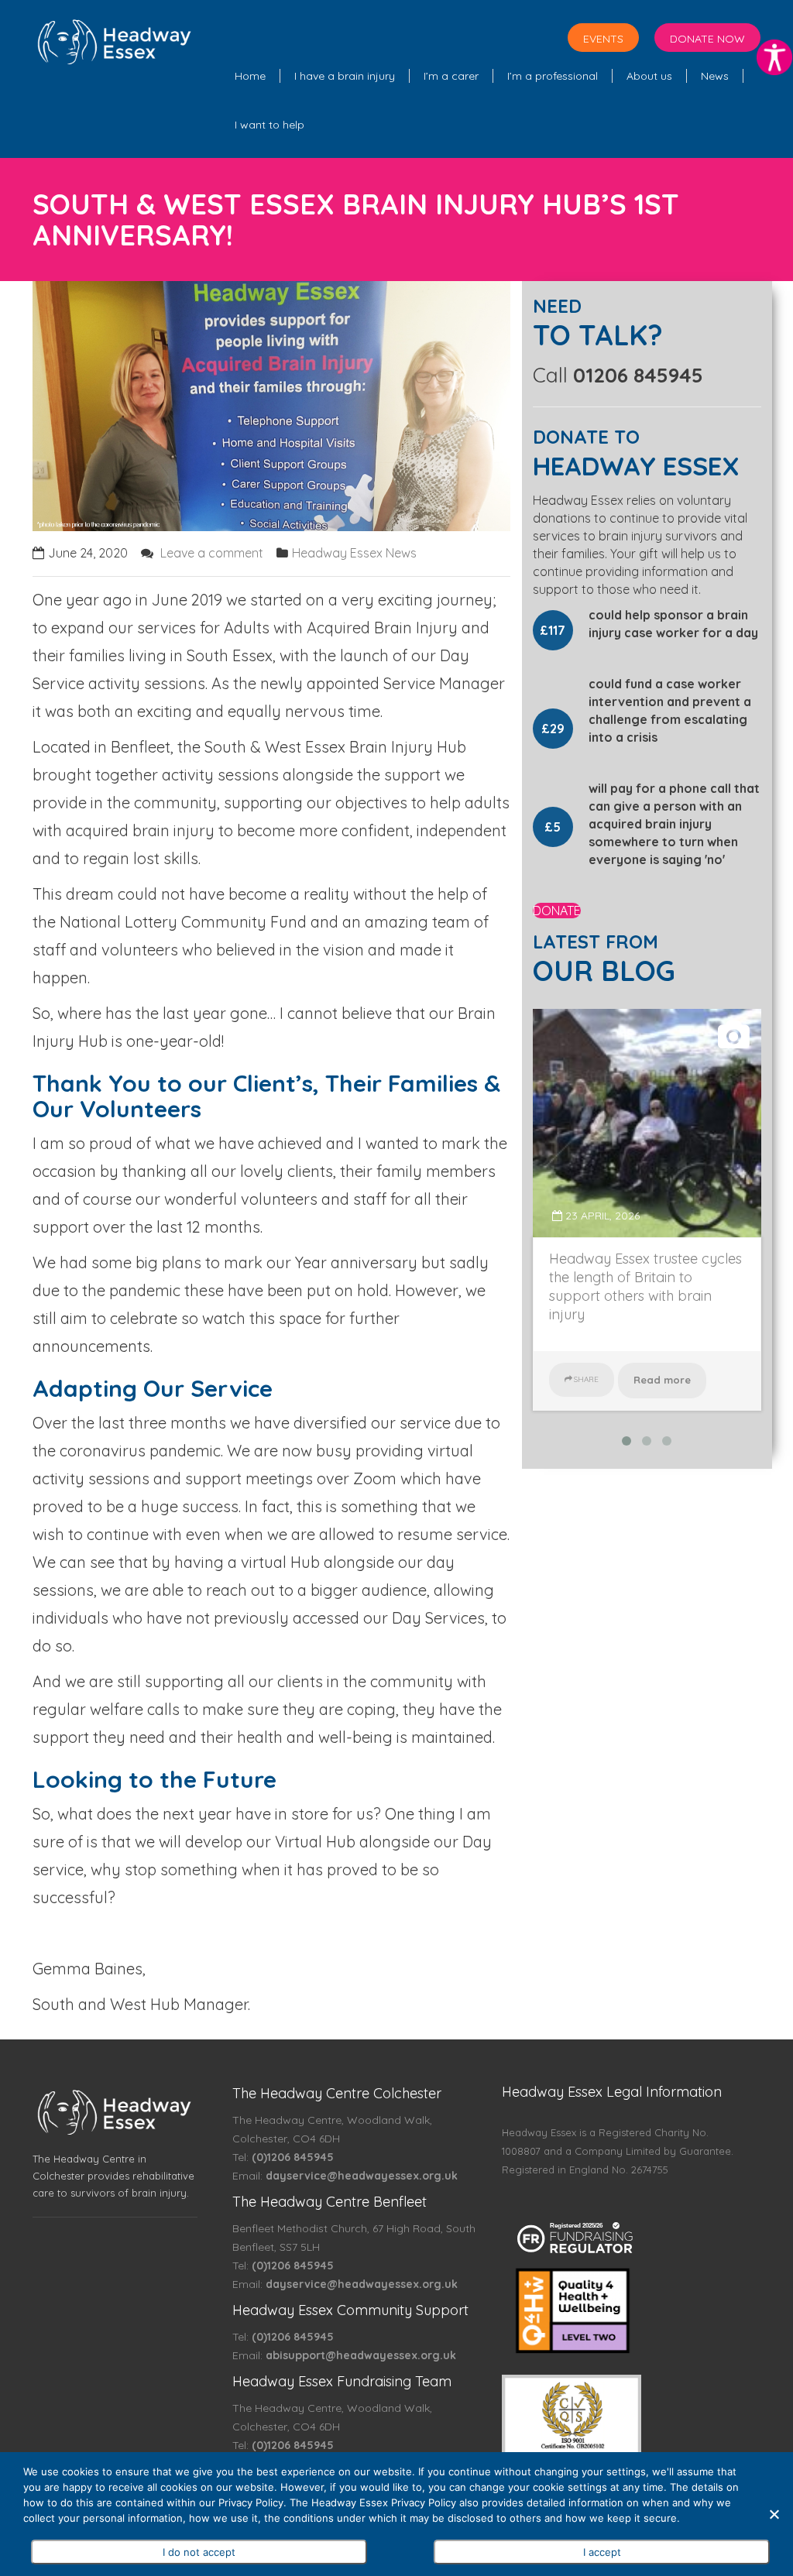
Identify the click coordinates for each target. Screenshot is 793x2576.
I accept (602, 2552)
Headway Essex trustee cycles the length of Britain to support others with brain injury (645, 1286)
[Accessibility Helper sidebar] (774, 57)
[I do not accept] (774, 2514)
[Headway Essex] (115, 39)
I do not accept (199, 2552)
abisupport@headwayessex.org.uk (361, 2355)
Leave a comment (212, 553)
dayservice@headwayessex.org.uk (362, 2176)
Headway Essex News (354, 553)
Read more (662, 1380)
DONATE (557, 911)
